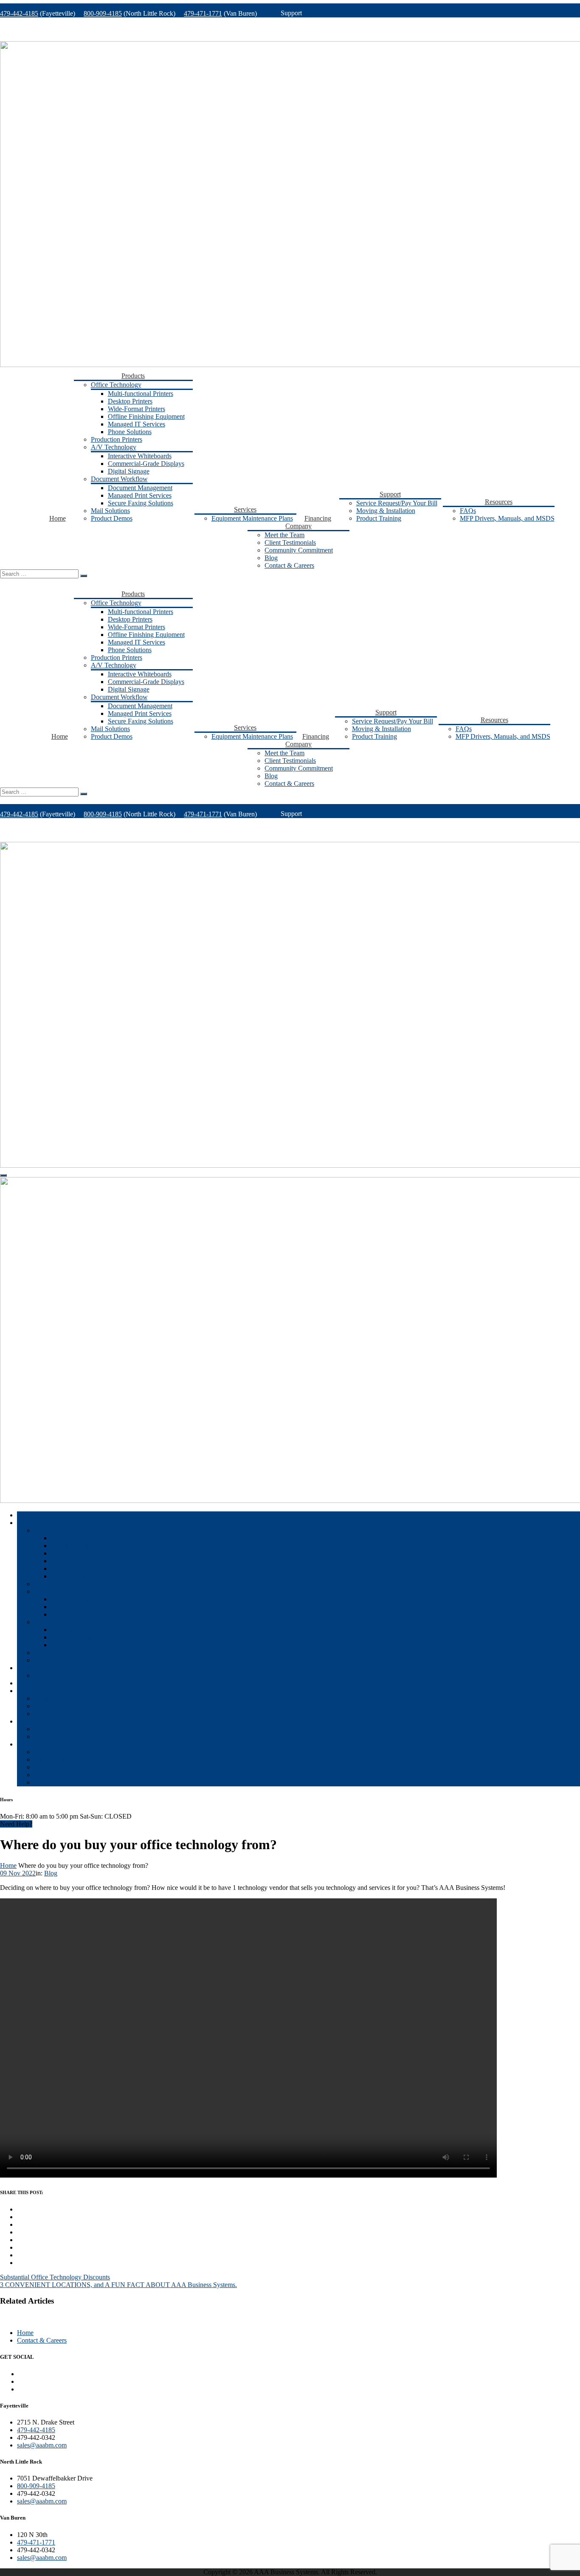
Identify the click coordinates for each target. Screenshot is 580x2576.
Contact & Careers (289, 565)
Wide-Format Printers (137, 409)
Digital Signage (129, 471)
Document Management (140, 488)
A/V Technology (114, 447)
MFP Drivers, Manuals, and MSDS (507, 518)
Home (58, 518)
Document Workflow (119, 479)
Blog (271, 558)
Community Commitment (299, 550)
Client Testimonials (290, 542)
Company (298, 526)
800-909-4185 (103, 13)
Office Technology (116, 385)
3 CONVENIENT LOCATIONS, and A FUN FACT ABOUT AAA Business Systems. (118, 2285)
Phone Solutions (130, 432)
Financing (318, 518)
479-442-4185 (19, 13)
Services (245, 509)
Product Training (379, 518)
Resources (499, 502)
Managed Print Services (140, 495)
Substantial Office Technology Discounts (55, 2277)
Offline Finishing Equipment (146, 416)
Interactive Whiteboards (140, 456)
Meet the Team (284, 535)
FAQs (468, 511)
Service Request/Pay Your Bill (397, 503)
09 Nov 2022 (18, 1873)
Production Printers (117, 439)
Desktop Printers (130, 401)
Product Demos (112, 518)
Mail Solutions (110, 511)
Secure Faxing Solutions (141, 503)
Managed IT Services (137, 424)
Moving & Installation (386, 511)
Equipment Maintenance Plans (252, 518)
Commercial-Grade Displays (146, 464)
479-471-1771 (203, 13)
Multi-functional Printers (141, 394)
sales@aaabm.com (42, 2445)
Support (390, 494)
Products (133, 376)
